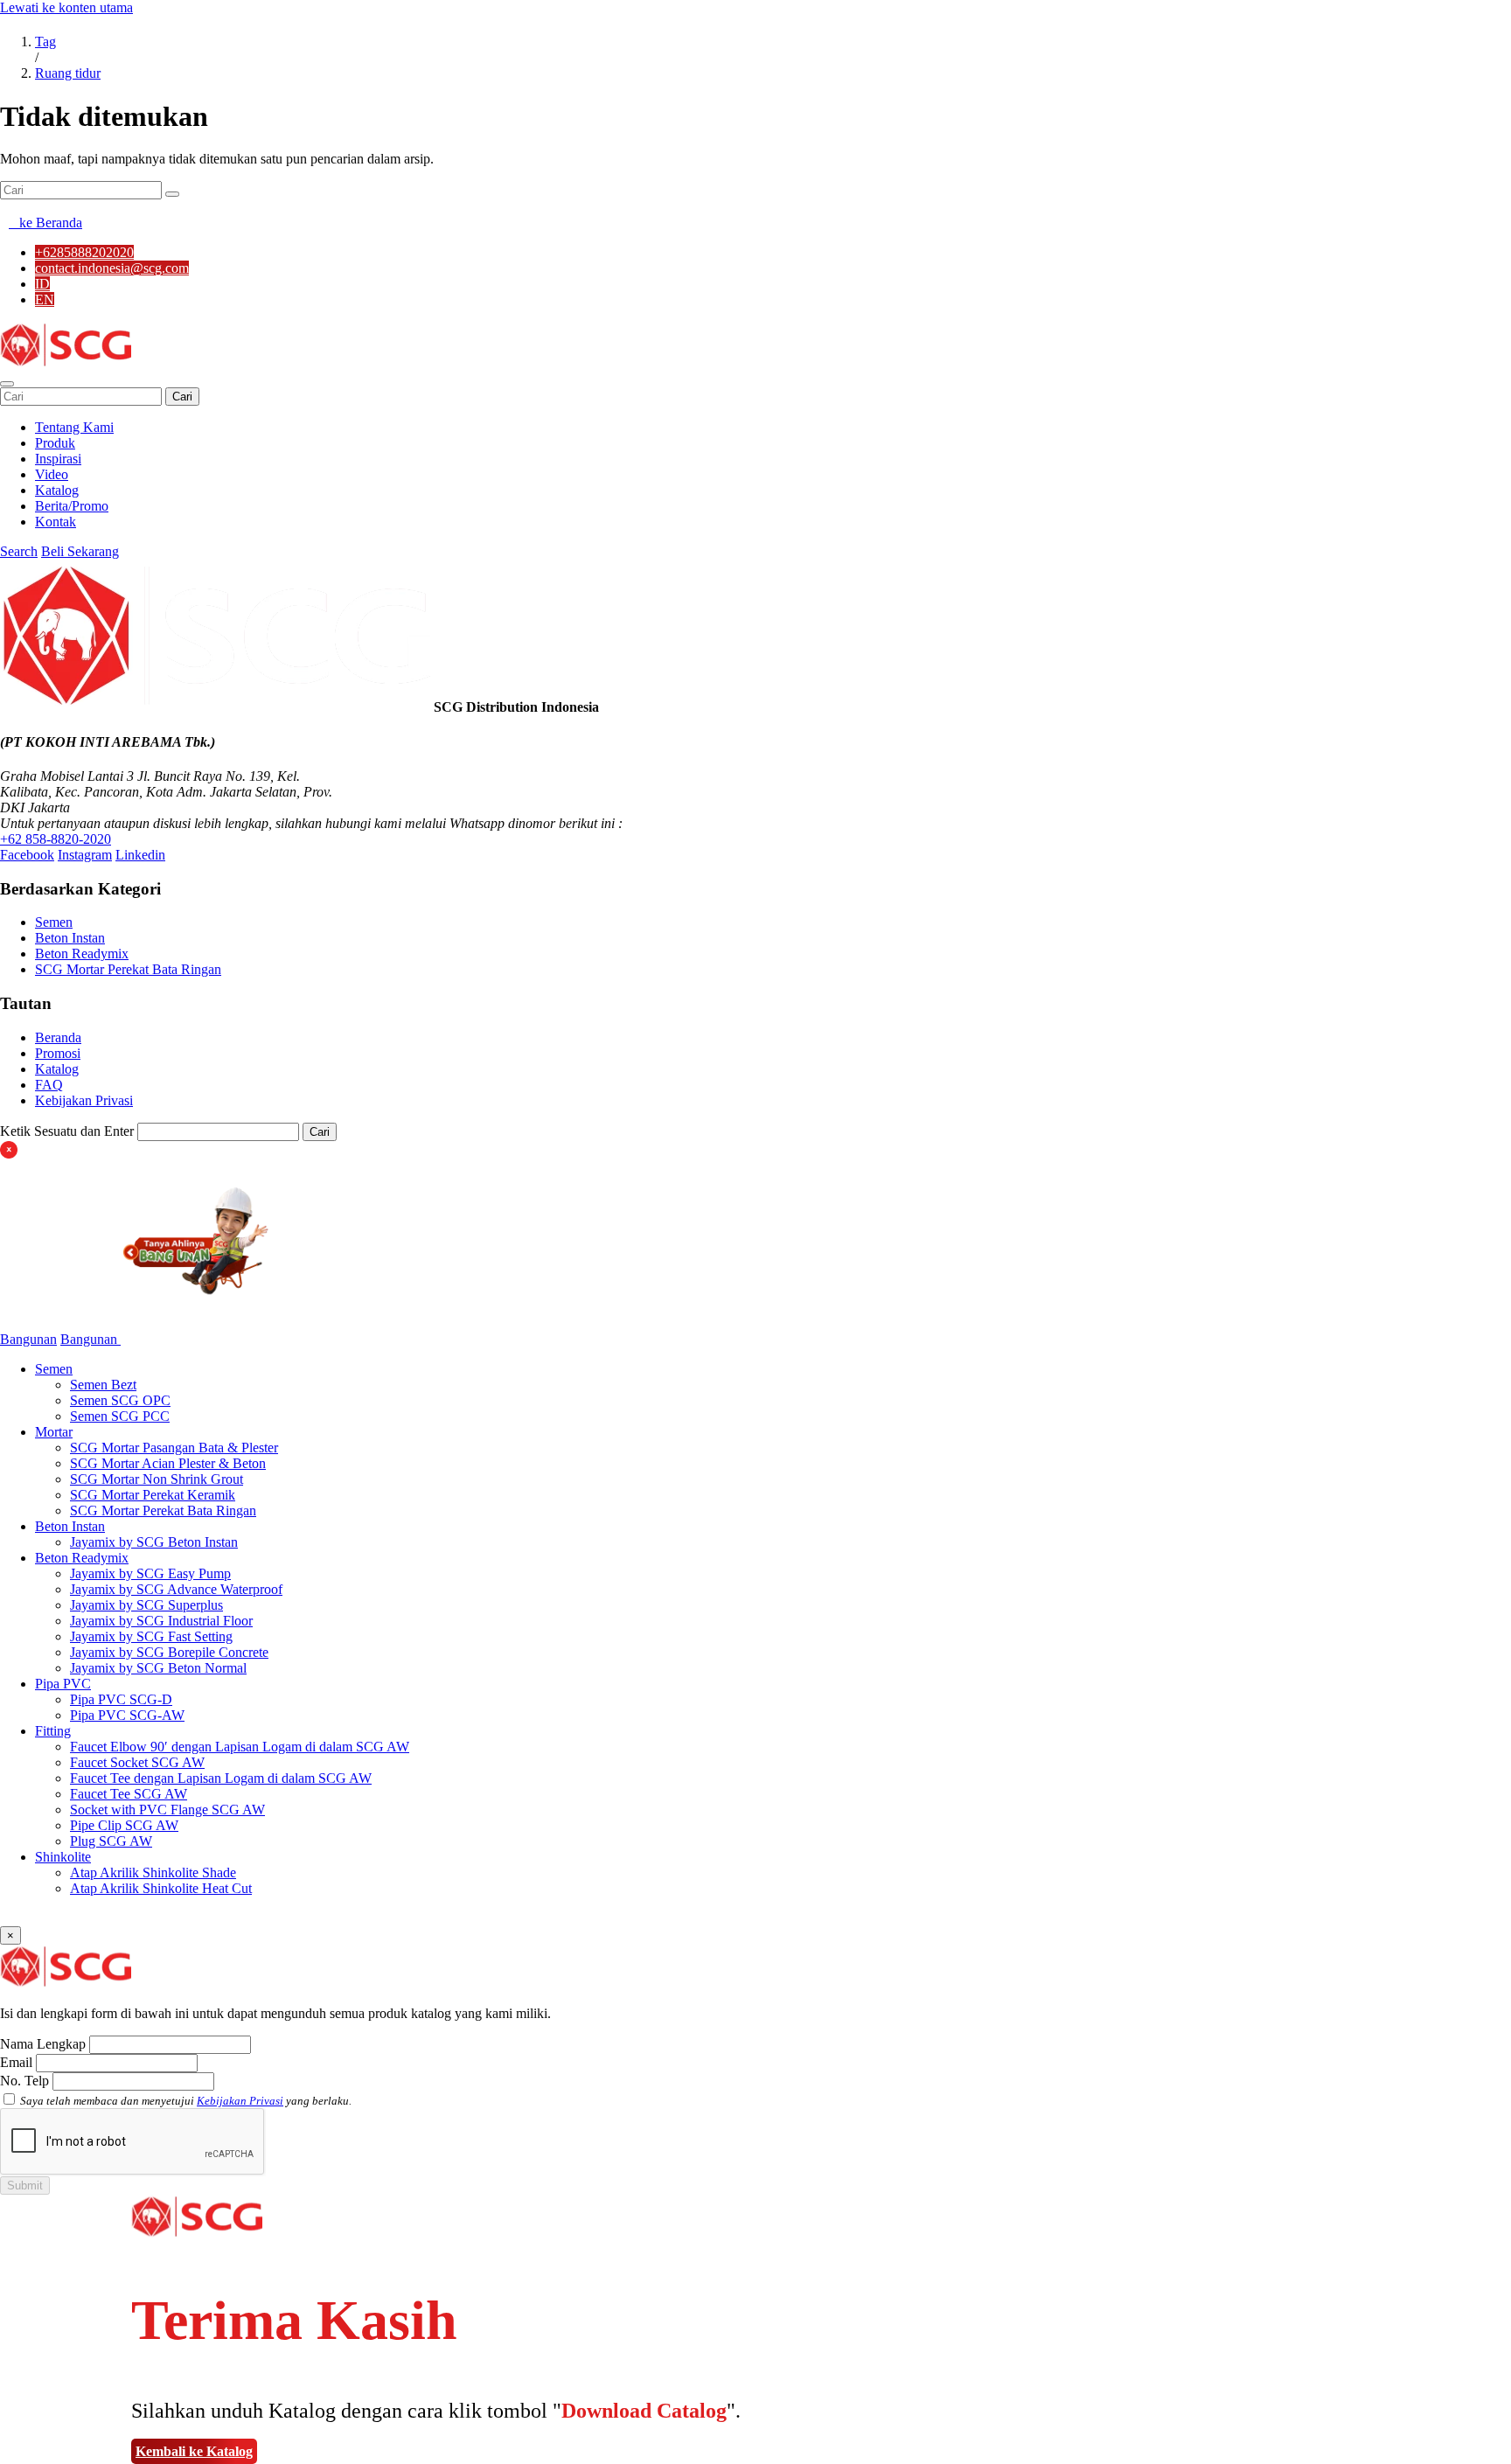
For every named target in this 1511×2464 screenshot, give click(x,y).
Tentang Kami (74, 427)
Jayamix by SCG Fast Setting (151, 1636)
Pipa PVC (63, 1684)
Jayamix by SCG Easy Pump (150, 1573)
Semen (54, 922)
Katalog (57, 490)
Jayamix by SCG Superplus (146, 1605)
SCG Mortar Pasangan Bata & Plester (174, 1448)
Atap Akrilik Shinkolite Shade (153, 1872)
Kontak (56, 522)
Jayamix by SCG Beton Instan (154, 1542)
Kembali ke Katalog (194, 2451)
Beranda (58, 1037)
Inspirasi (58, 459)
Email (16, 2062)
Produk (55, 443)
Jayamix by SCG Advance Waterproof (176, 1589)
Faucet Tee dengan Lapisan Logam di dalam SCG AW (221, 1778)
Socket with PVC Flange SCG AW (167, 1810)
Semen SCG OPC (120, 1400)
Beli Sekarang (80, 551)
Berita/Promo (72, 506)
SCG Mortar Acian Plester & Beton (168, 1463)
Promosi (58, 1053)
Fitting (53, 1731)
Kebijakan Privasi (84, 1100)
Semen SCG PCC (120, 1416)
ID (42, 284)
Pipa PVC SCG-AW (127, 1715)
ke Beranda (45, 223)
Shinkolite (63, 1857)
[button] (7, 384)
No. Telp (24, 2081)
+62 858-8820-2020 (56, 839)
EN (45, 299)
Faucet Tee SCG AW (129, 1794)
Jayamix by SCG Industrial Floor (161, 1621)
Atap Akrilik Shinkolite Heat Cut (161, 1888)
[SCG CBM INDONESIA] (66, 363)
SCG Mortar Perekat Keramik (153, 1495)
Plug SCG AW (111, 1841)
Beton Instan (70, 938)
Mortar (54, 1432)
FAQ (49, 1085)
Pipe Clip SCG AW (124, 1825)
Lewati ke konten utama (66, 7)
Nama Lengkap (43, 2044)
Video (52, 474)
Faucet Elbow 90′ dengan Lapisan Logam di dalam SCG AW (240, 1747)
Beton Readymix (82, 954)
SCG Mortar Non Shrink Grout (157, 1479)
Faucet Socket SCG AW (137, 1762)
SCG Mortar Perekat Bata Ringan (128, 969)
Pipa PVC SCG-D (121, 1699)
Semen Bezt (103, 1385)
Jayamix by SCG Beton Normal (158, 1668)
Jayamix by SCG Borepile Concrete (169, 1652)
